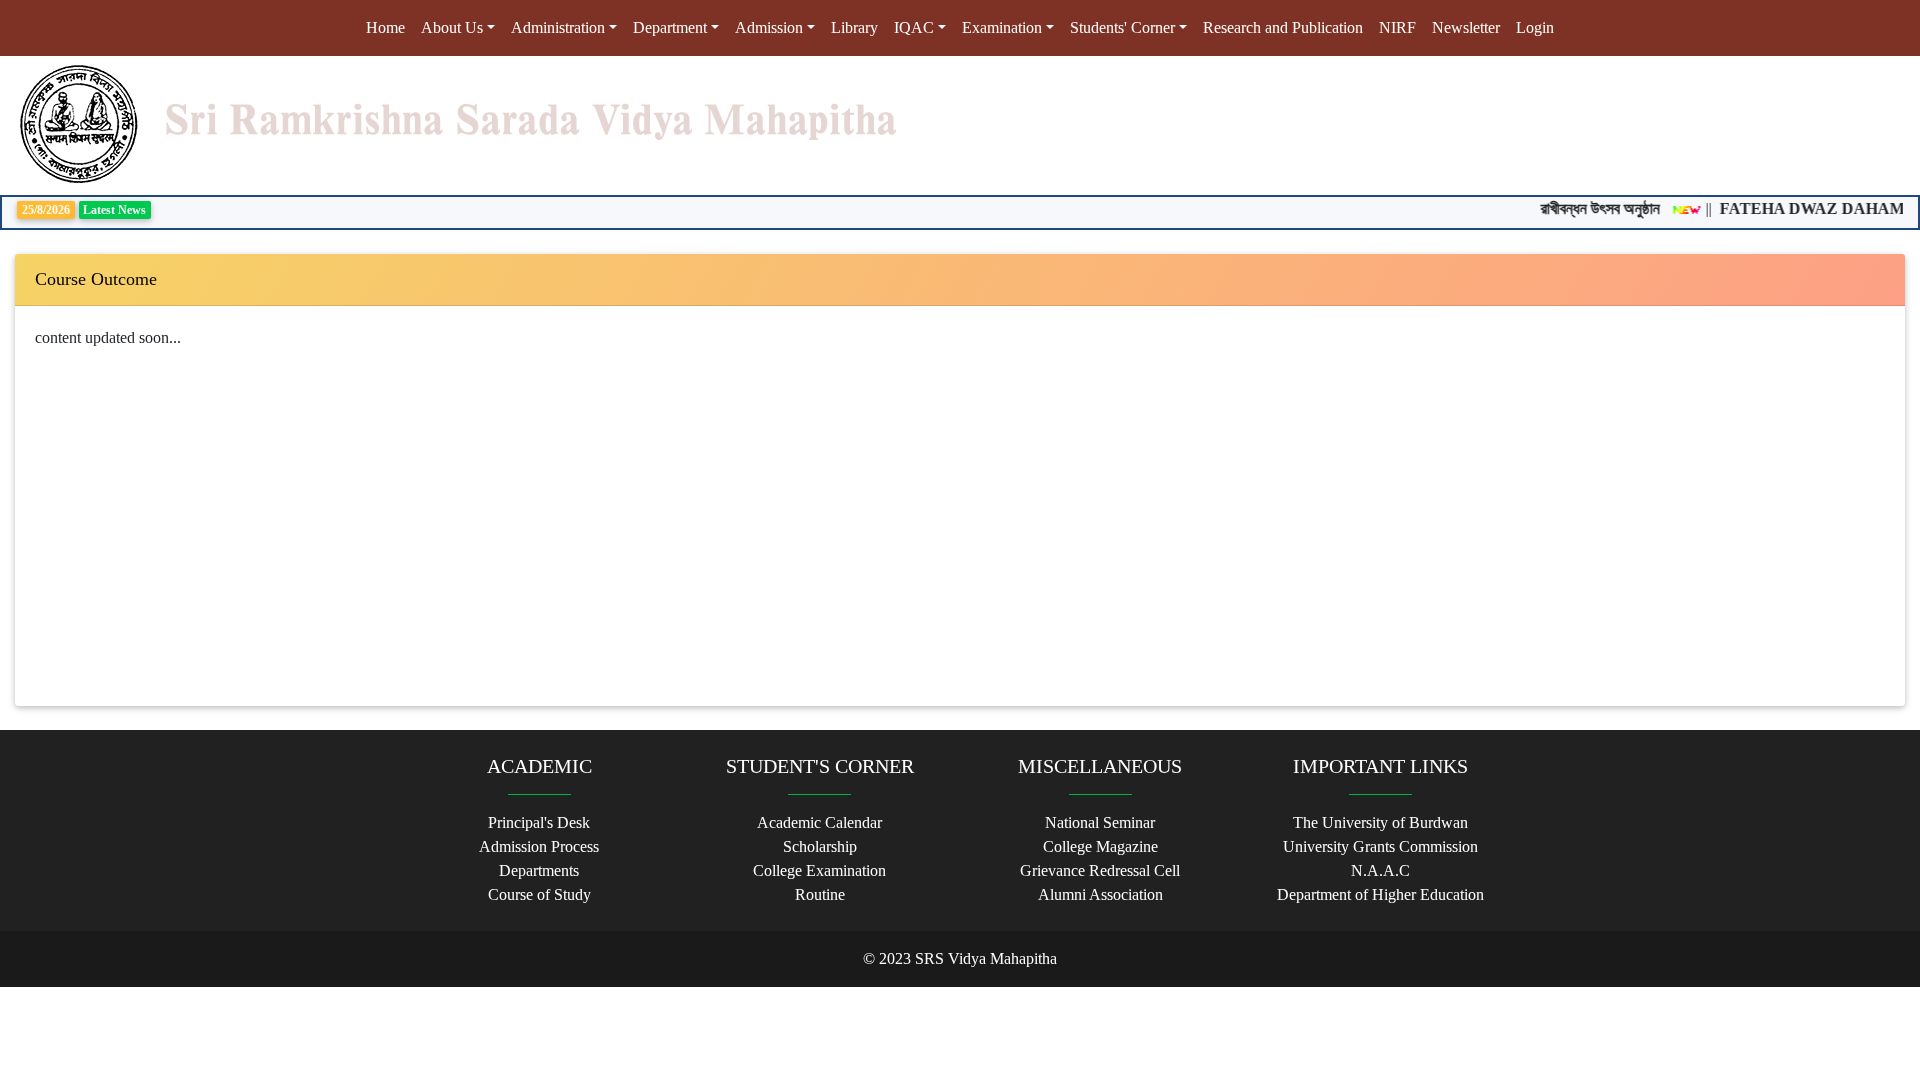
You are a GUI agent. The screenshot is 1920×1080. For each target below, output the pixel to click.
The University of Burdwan (1380, 822)
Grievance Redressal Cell (1100, 870)
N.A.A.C (1380, 870)
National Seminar (1100, 822)
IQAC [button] (914, 27)
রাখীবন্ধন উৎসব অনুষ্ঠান (1586, 208)
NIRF (1397, 27)
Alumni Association (1100, 894)
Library (854, 27)
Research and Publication (1283, 27)
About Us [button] (452, 27)
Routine (820, 894)
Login (1535, 27)
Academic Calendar (819, 822)
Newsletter (1466, 27)
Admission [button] (769, 27)
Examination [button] (1002, 27)
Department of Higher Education (1380, 894)
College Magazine (1100, 846)
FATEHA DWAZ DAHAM (1798, 208)
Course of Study (539, 894)
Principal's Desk (539, 822)
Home (389, 27)
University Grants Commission (1380, 846)
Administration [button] (558, 27)
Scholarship (820, 846)
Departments (539, 870)
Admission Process (539, 846)
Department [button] (670, 27)
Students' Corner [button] (1122, 27)
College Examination (819, 870)
